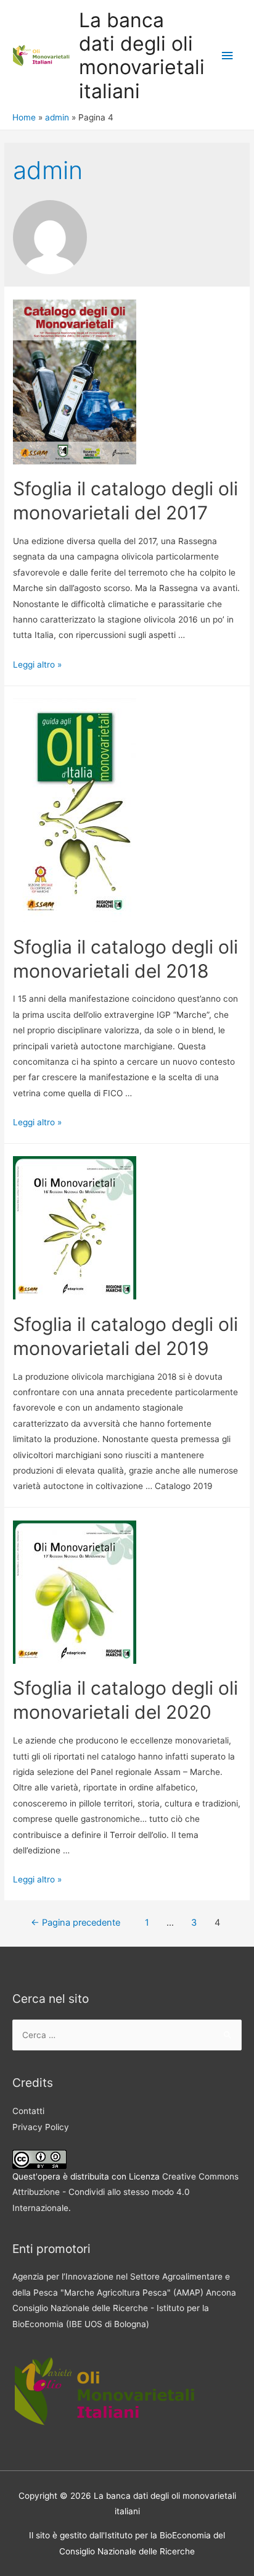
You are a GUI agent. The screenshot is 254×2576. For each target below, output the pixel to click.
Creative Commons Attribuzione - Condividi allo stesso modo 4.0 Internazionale (125, 2192)
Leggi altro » (37, 665)
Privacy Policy (41, 2127)
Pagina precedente (76, 1923)
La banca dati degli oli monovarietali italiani (142, 56)
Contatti (28, 2111)
